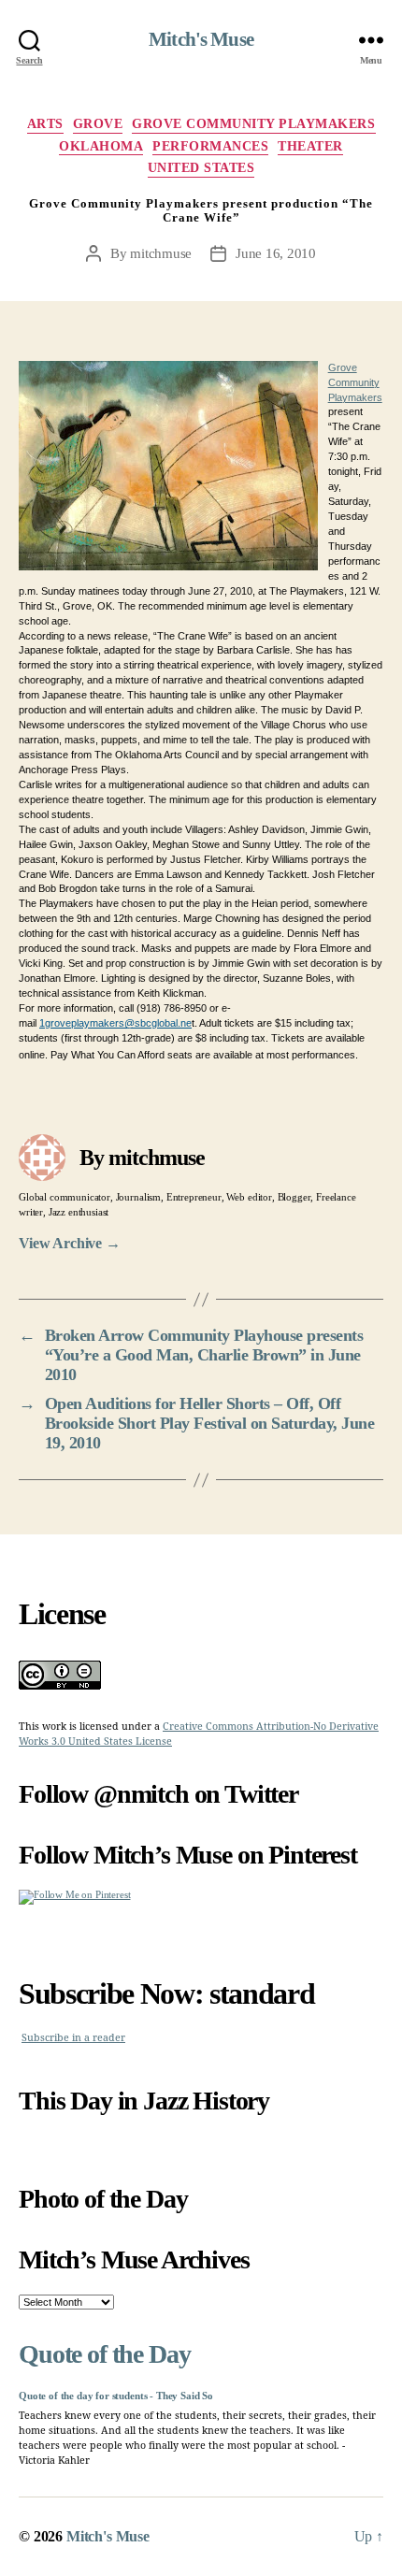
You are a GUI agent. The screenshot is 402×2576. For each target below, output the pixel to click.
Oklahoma (101, 146)
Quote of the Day (104, 2354)
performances (210, 146)
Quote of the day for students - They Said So (116, 2396)
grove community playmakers (253, 124)
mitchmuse (161, 253)
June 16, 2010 (276, 253)
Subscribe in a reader (73, 2038)
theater (310, 146)
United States (201, 168)
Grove (98, 124)
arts (45, 124)
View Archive (70, 1243)
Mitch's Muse (201, 40)
